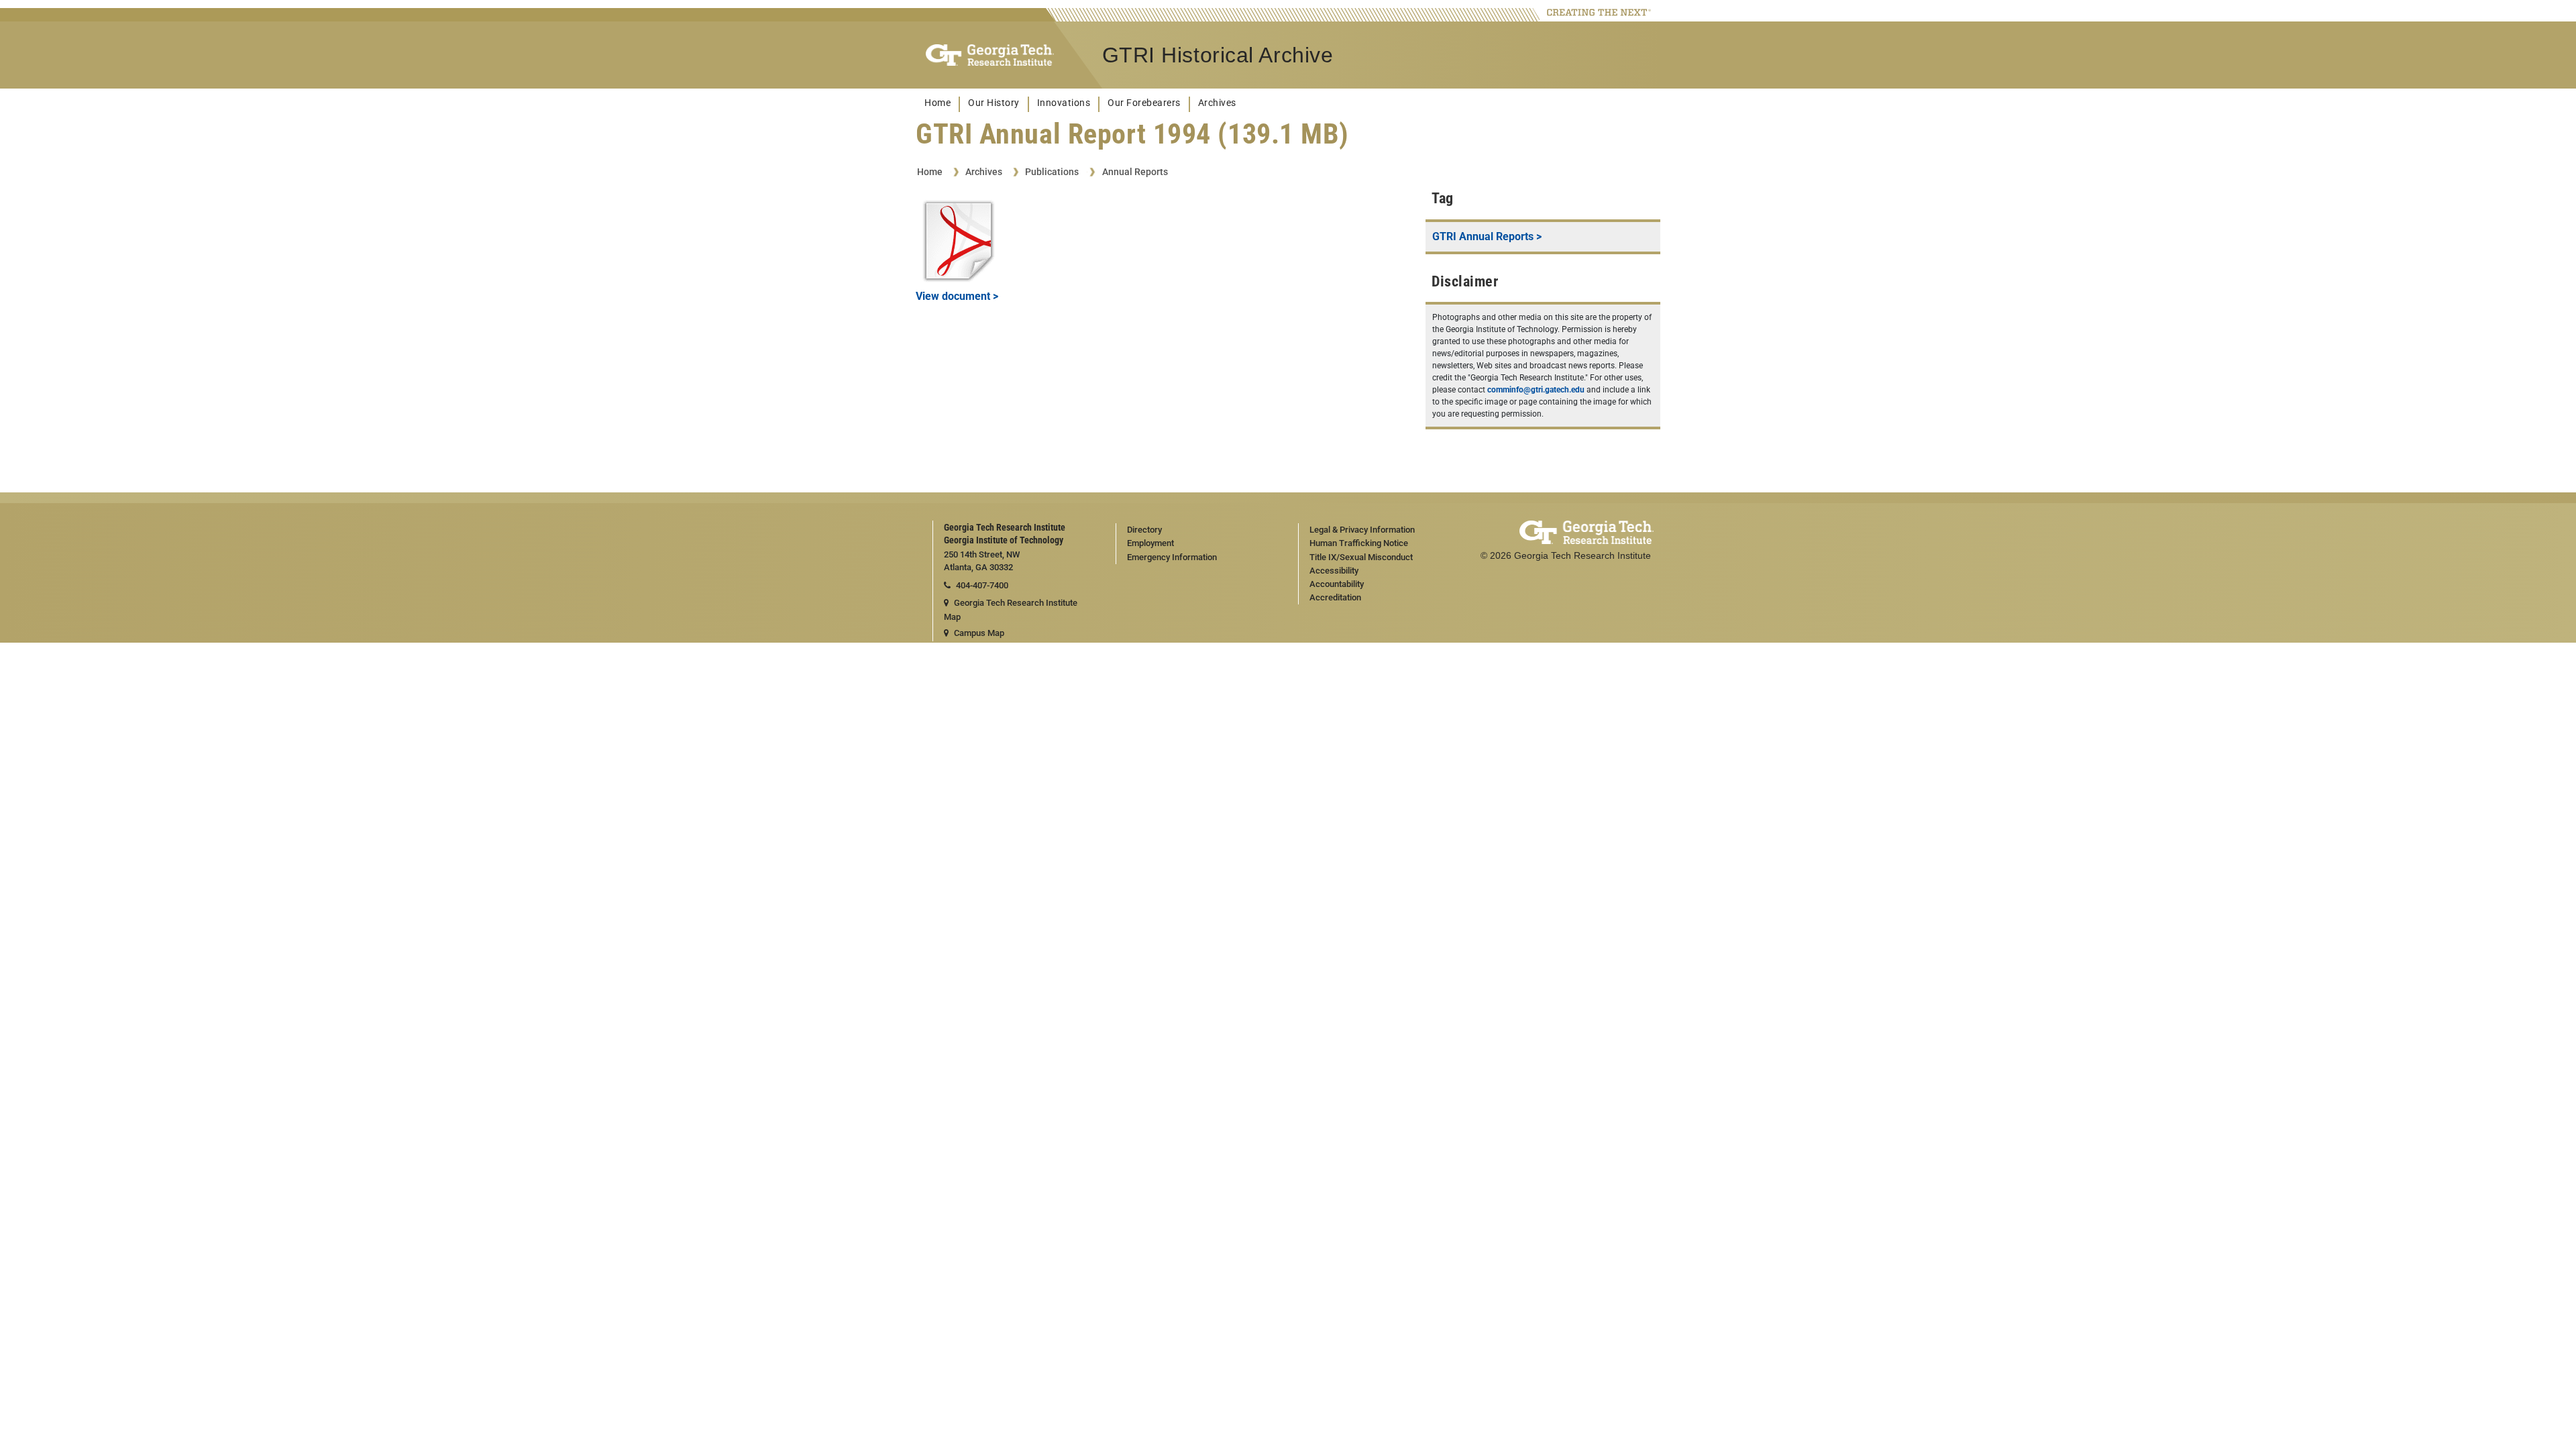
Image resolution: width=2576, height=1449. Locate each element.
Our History (994, 103)
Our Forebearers (1144, 103)
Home (937, 103)
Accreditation (1335, 597)
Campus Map (979, 633)
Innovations (1064, 103)
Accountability (1337, 584)
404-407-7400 (982, 585)
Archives (1217, 103)
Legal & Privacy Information (1362, 530)
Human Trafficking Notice (1359, 543)
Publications (1052, 172)
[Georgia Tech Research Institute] (990, 55)
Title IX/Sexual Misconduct (1361, 557)
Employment (1150, 543)
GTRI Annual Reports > (1487, 236)
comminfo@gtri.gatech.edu (1536, 390)
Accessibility (1334, 571)
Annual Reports (1135, 172)
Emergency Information (1172, 557)
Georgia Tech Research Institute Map (1011, 610)
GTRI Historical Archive (1218, 55)
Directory (1144, 530)
